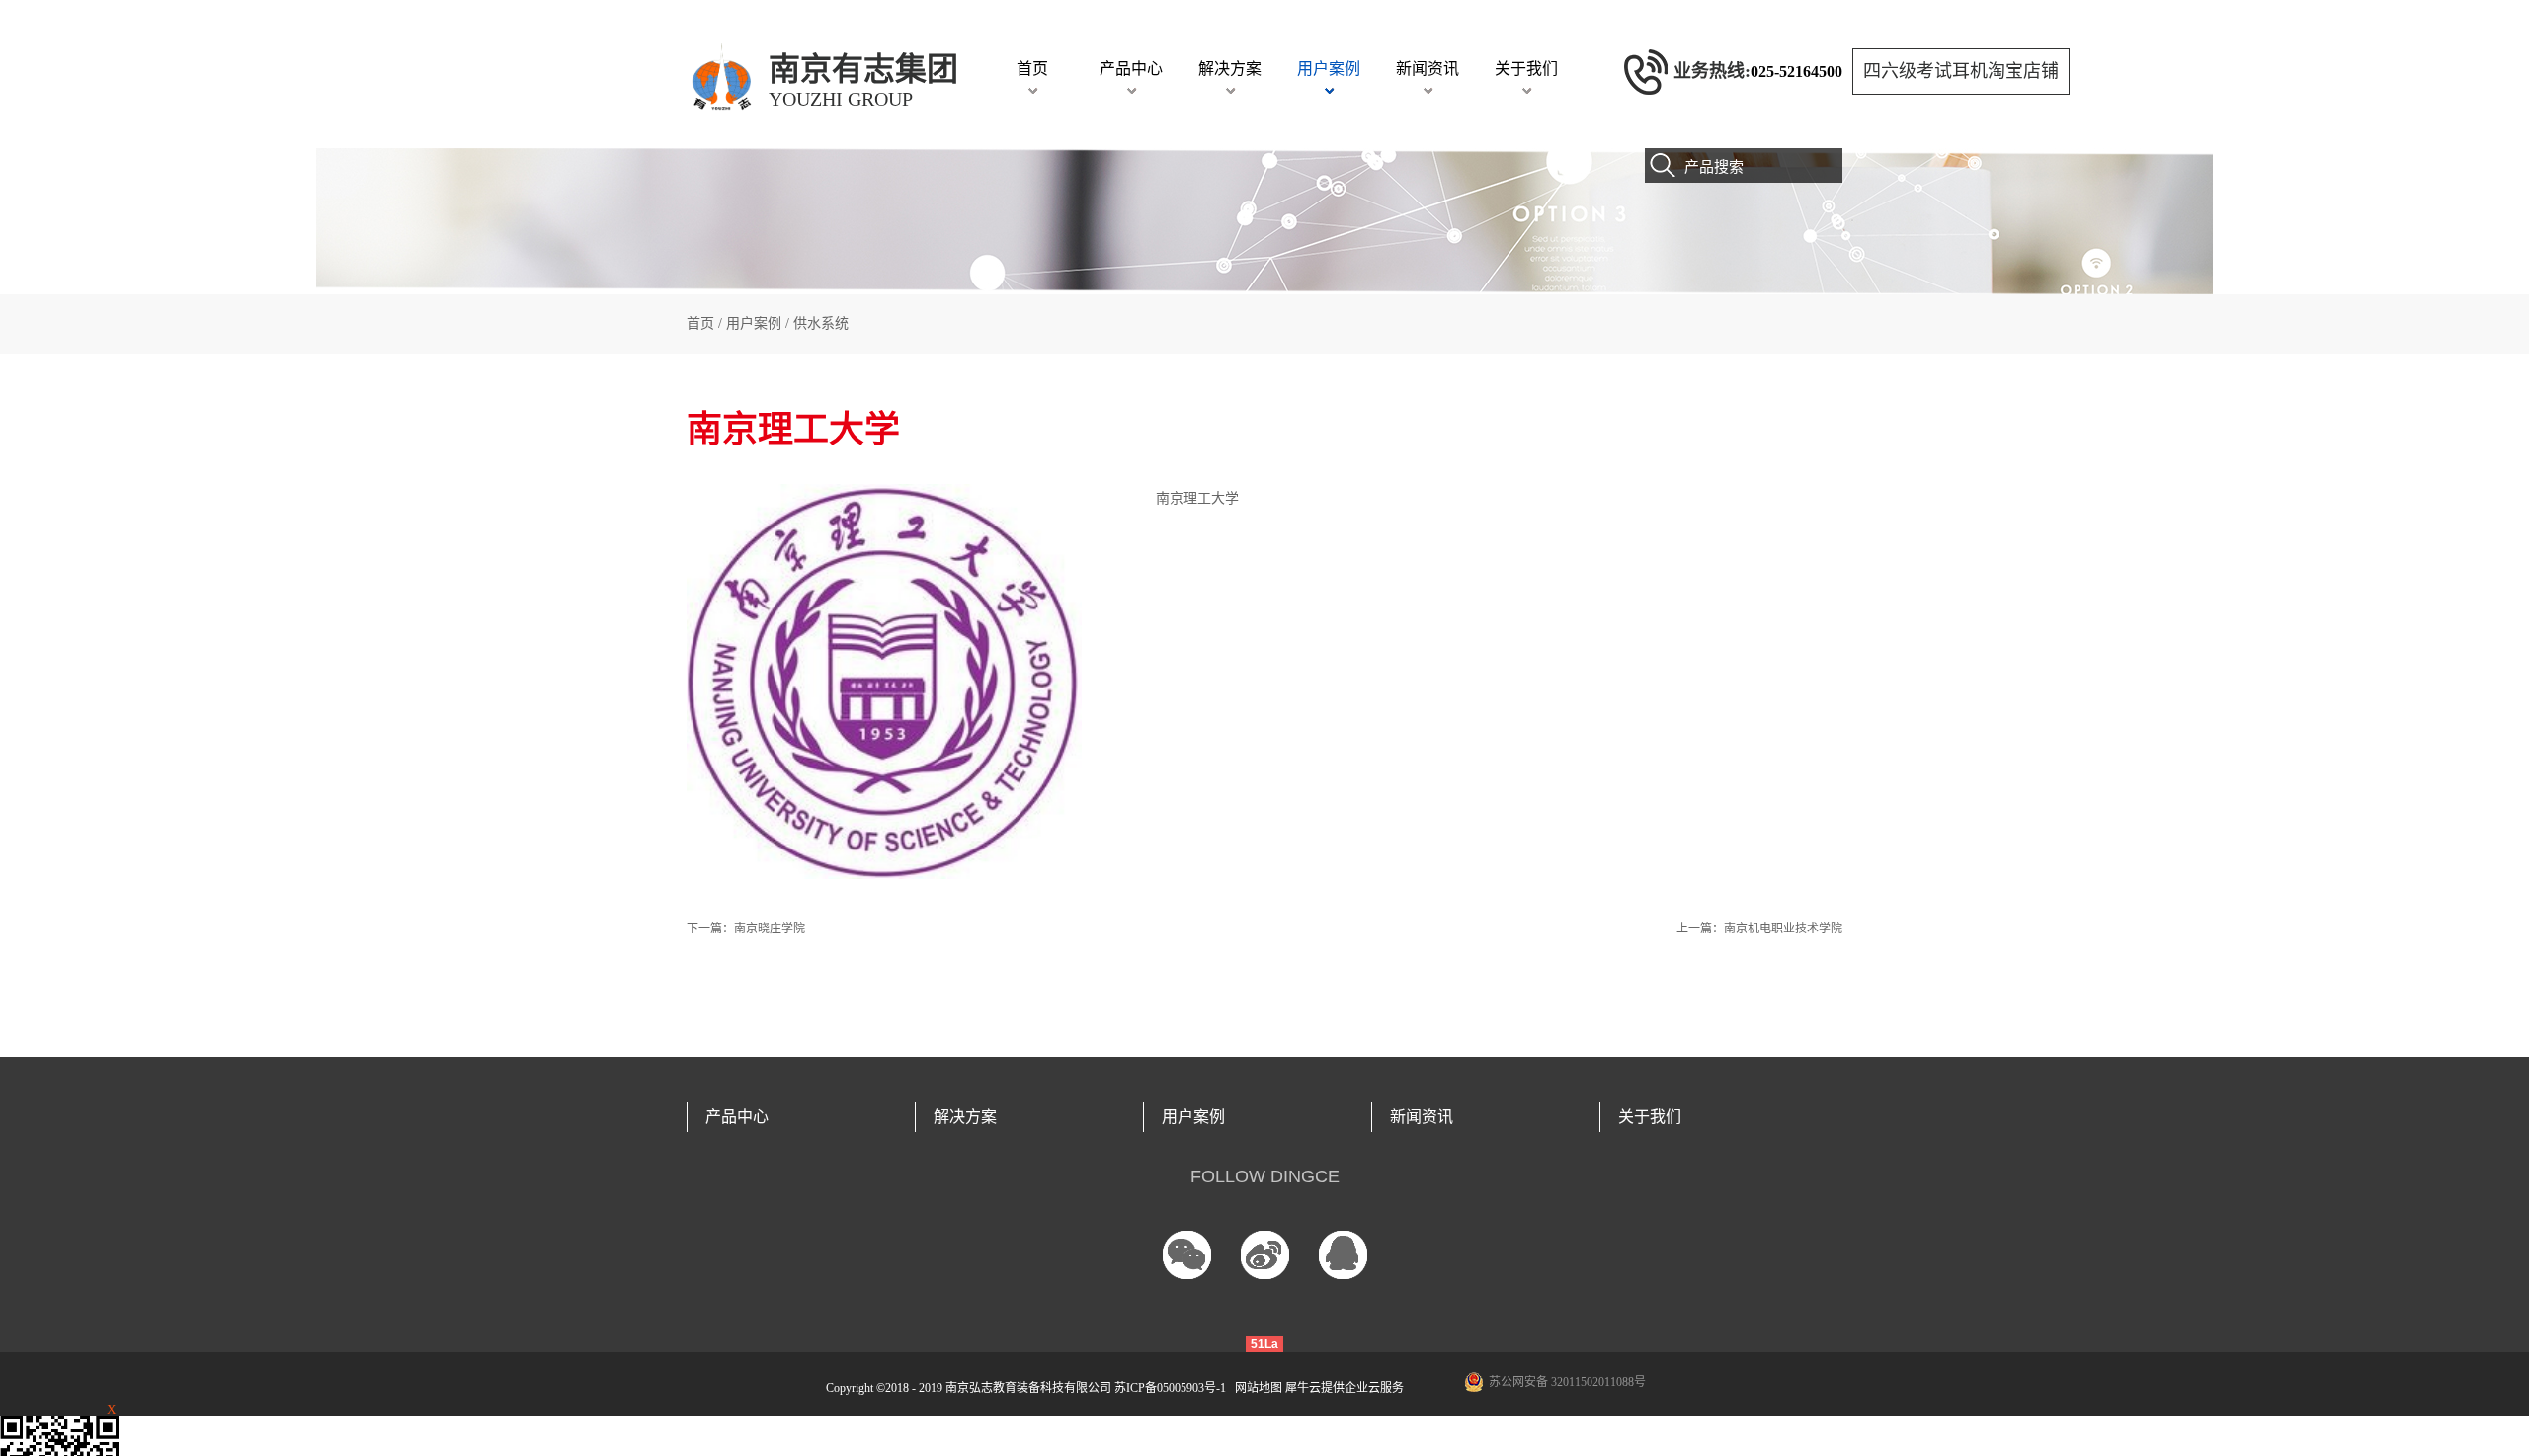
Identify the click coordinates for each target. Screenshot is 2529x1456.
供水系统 (821, 324)
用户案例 (754, 324)
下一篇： (746, 929)
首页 (1032, 69)
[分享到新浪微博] (1265, 1255)
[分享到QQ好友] (1343, 1255)
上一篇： (1759, 929)
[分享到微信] (1187, 1255)
